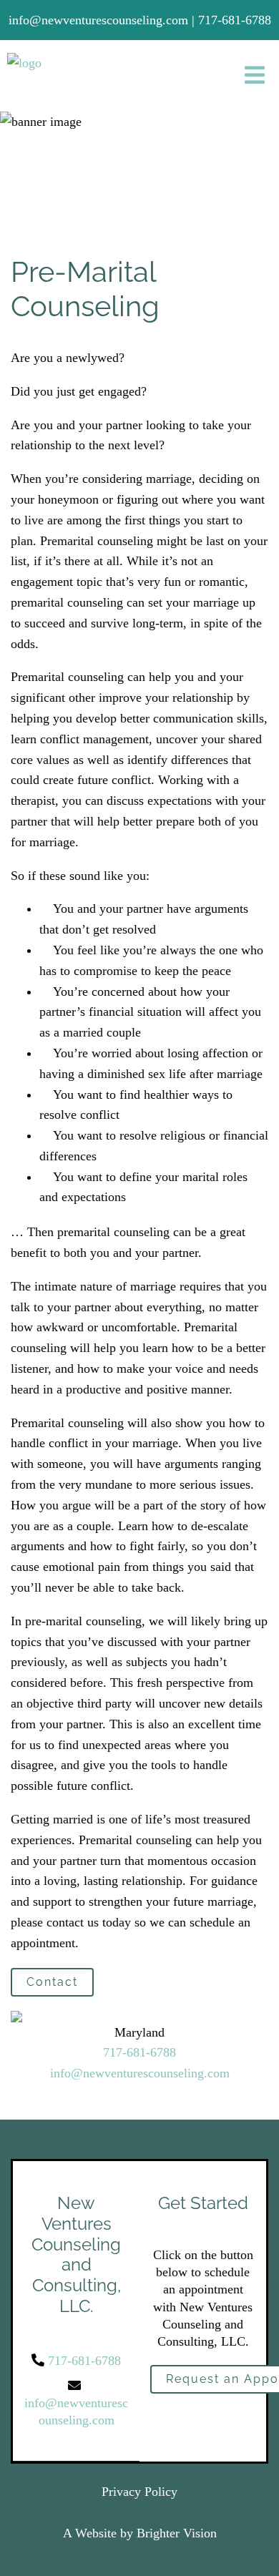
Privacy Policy (139, 2492)
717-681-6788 (139, 2052)
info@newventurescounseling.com (140, 2073)
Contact (52, 1982)
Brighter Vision (177, 2533)
